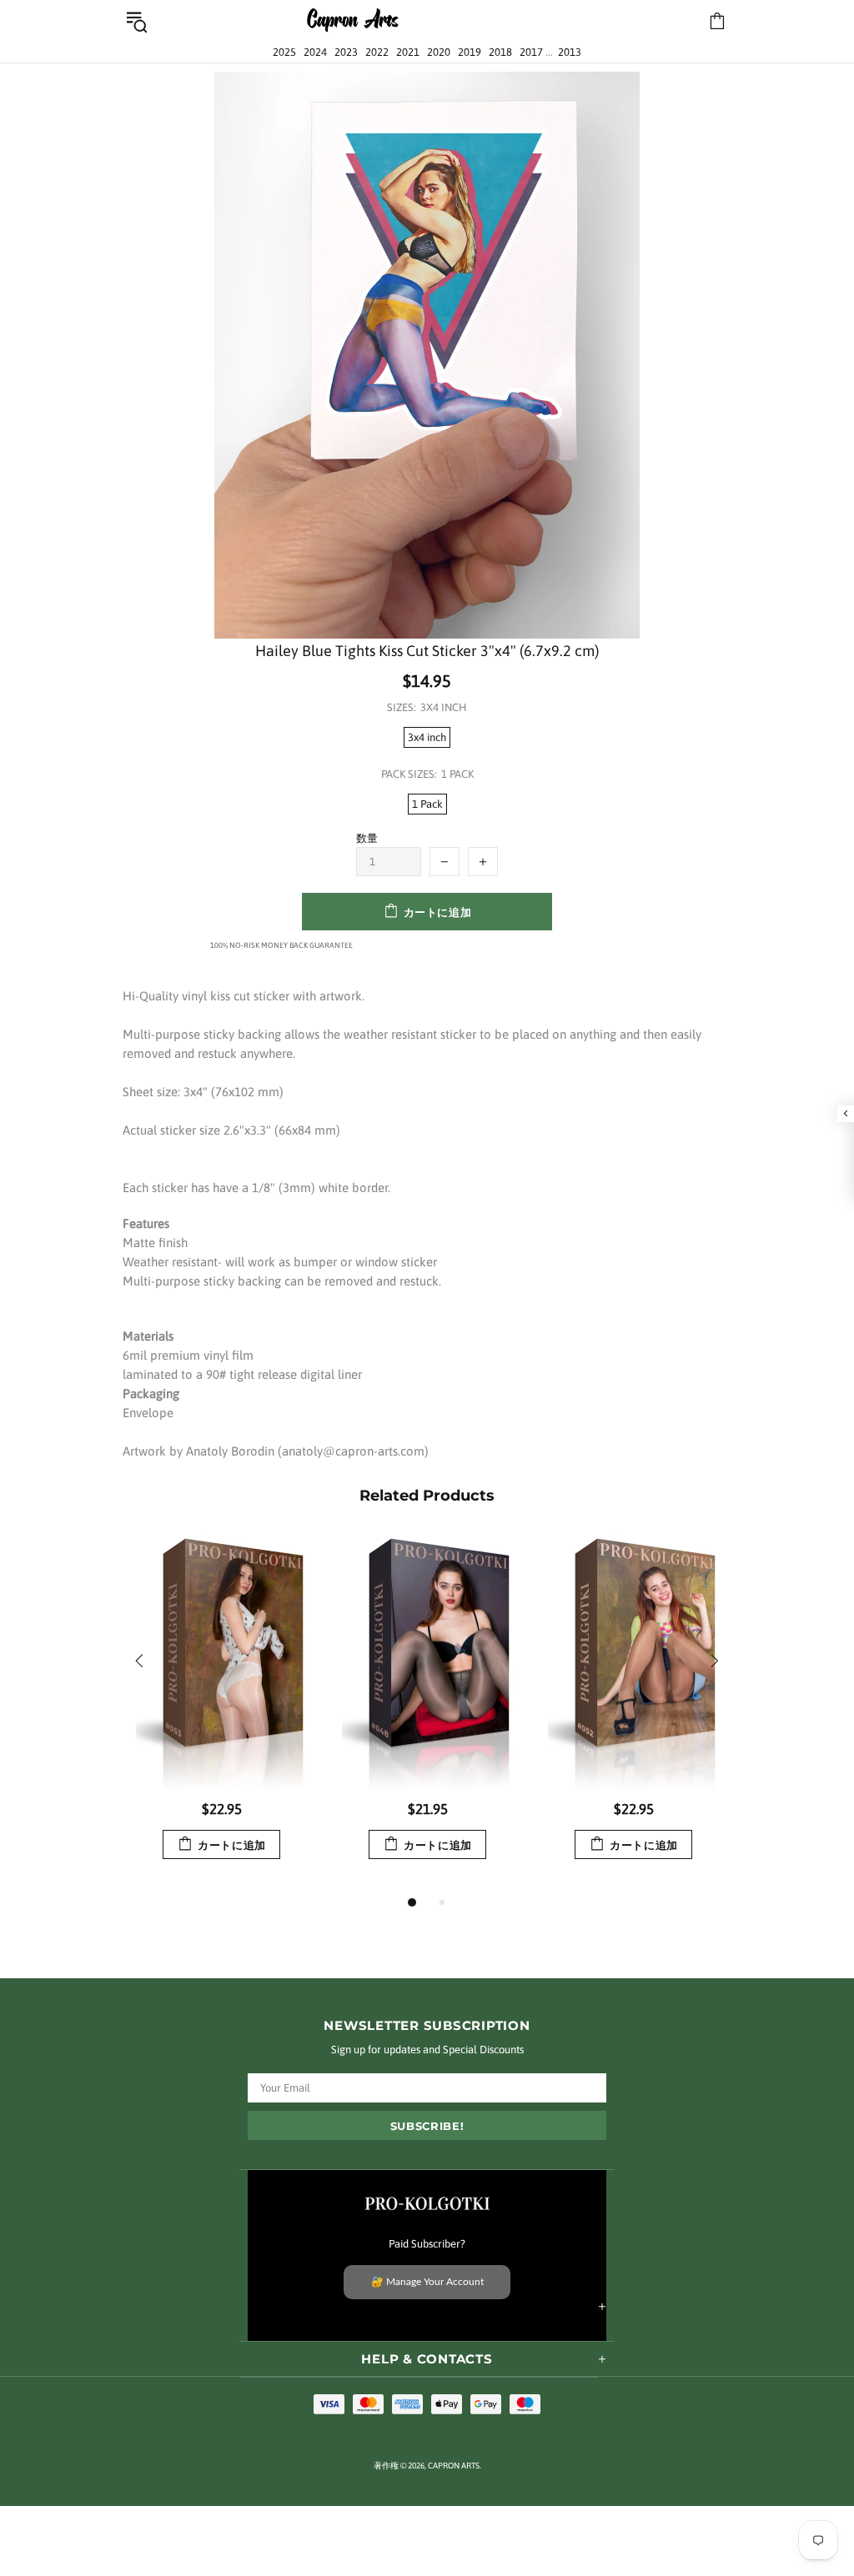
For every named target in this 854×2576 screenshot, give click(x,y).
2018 (500, 52)
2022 (377, 52)
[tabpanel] (221, 1714)
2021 (408, 52)
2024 (315, 52)
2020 (439, 52)
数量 (367, 838)
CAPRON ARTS (353, 21)
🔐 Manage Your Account (427, 2282)
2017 (531, 52)
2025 (284, 52)
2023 (346, 52)
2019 (470, 52)
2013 (570, 52)
